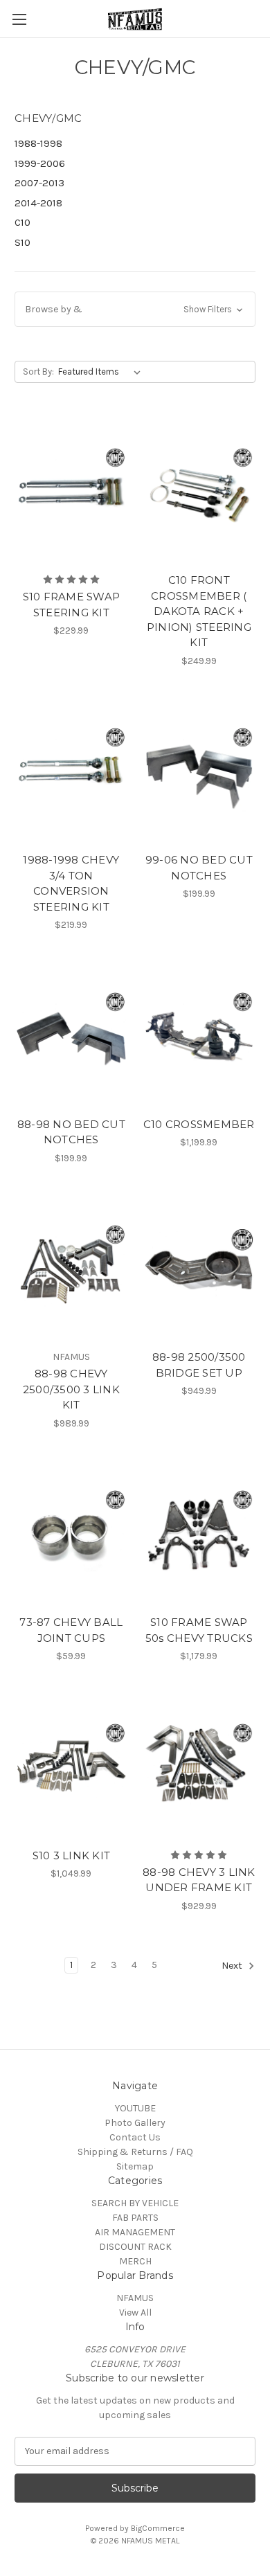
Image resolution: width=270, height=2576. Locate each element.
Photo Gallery (135, 2123)
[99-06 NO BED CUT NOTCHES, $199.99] (199, 771)
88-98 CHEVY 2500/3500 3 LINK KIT (71, 1389)
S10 (22, 242)
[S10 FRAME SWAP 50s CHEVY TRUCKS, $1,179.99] (199, 1534)
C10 (22, 222)
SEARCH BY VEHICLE (135, 2203)
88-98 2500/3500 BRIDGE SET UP (199, 1365)
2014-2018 (38, 203)
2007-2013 (39, 183)
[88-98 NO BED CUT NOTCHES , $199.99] (71, 1035)
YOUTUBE (135, 2108)
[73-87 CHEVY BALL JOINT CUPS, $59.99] (71, 1534)
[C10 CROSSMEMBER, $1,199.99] (199, 1035)
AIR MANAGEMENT (135, 2232)
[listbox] (102, 372)
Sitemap (135, 2166)
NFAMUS (135, 2298)
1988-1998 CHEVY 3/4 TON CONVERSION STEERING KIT (71, 883)
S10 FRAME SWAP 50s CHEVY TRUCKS (199, 1630)
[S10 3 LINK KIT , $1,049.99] (71, 1766)
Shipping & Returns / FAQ (135, 2152)
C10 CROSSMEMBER (199, 1124)
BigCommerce (158, 2528)
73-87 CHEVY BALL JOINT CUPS (71, 1630)
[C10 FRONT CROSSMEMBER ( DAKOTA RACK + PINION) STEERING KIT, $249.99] (199, 491)
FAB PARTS (135, 2218)
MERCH (135, 2261)
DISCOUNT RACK (135, 2247)
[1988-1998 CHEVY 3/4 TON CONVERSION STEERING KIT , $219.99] (71, 771)
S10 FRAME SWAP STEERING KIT (72, 605)
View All (135, 2313)
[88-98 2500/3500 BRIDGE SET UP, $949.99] (199, 1269)
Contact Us (135, 2137)
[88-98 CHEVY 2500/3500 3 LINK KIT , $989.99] (71, 1269)
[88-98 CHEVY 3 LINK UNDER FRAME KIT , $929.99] (199, 1766)
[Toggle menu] (19, 19)
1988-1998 (38, 143)
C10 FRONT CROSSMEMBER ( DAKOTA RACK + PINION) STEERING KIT (199, 611)
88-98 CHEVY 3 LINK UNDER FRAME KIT (199, 1880)
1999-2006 (40, 163)
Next (233, 1966)
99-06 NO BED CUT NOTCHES (199, 868)
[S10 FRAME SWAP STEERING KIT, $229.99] (71, 491)
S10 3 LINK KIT (72, 1855)
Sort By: (38, 372)
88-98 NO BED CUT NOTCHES (71, 1132)
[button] (135, 309)
